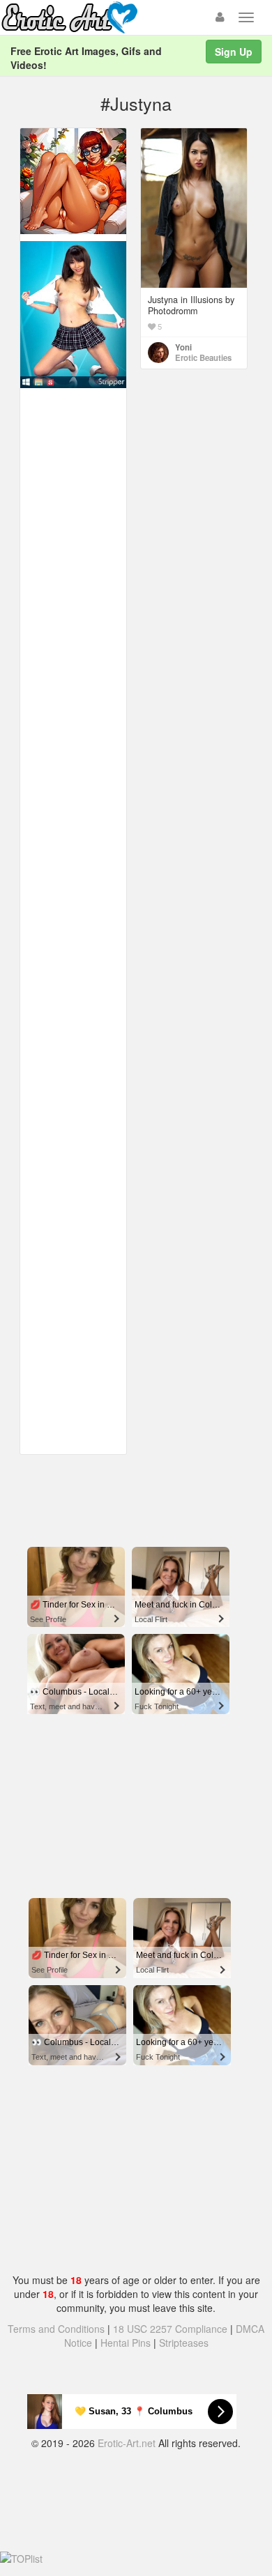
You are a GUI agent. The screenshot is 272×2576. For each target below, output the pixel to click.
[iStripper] (73, 314)
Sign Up (234, 52)
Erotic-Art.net (127, 2443)
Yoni (183, 347)
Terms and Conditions (56, 2329)
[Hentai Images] (73, 180)
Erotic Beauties (203, 357)
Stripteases (184, 2343)
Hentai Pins (126, 2343)
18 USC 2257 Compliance (170, 2329)
